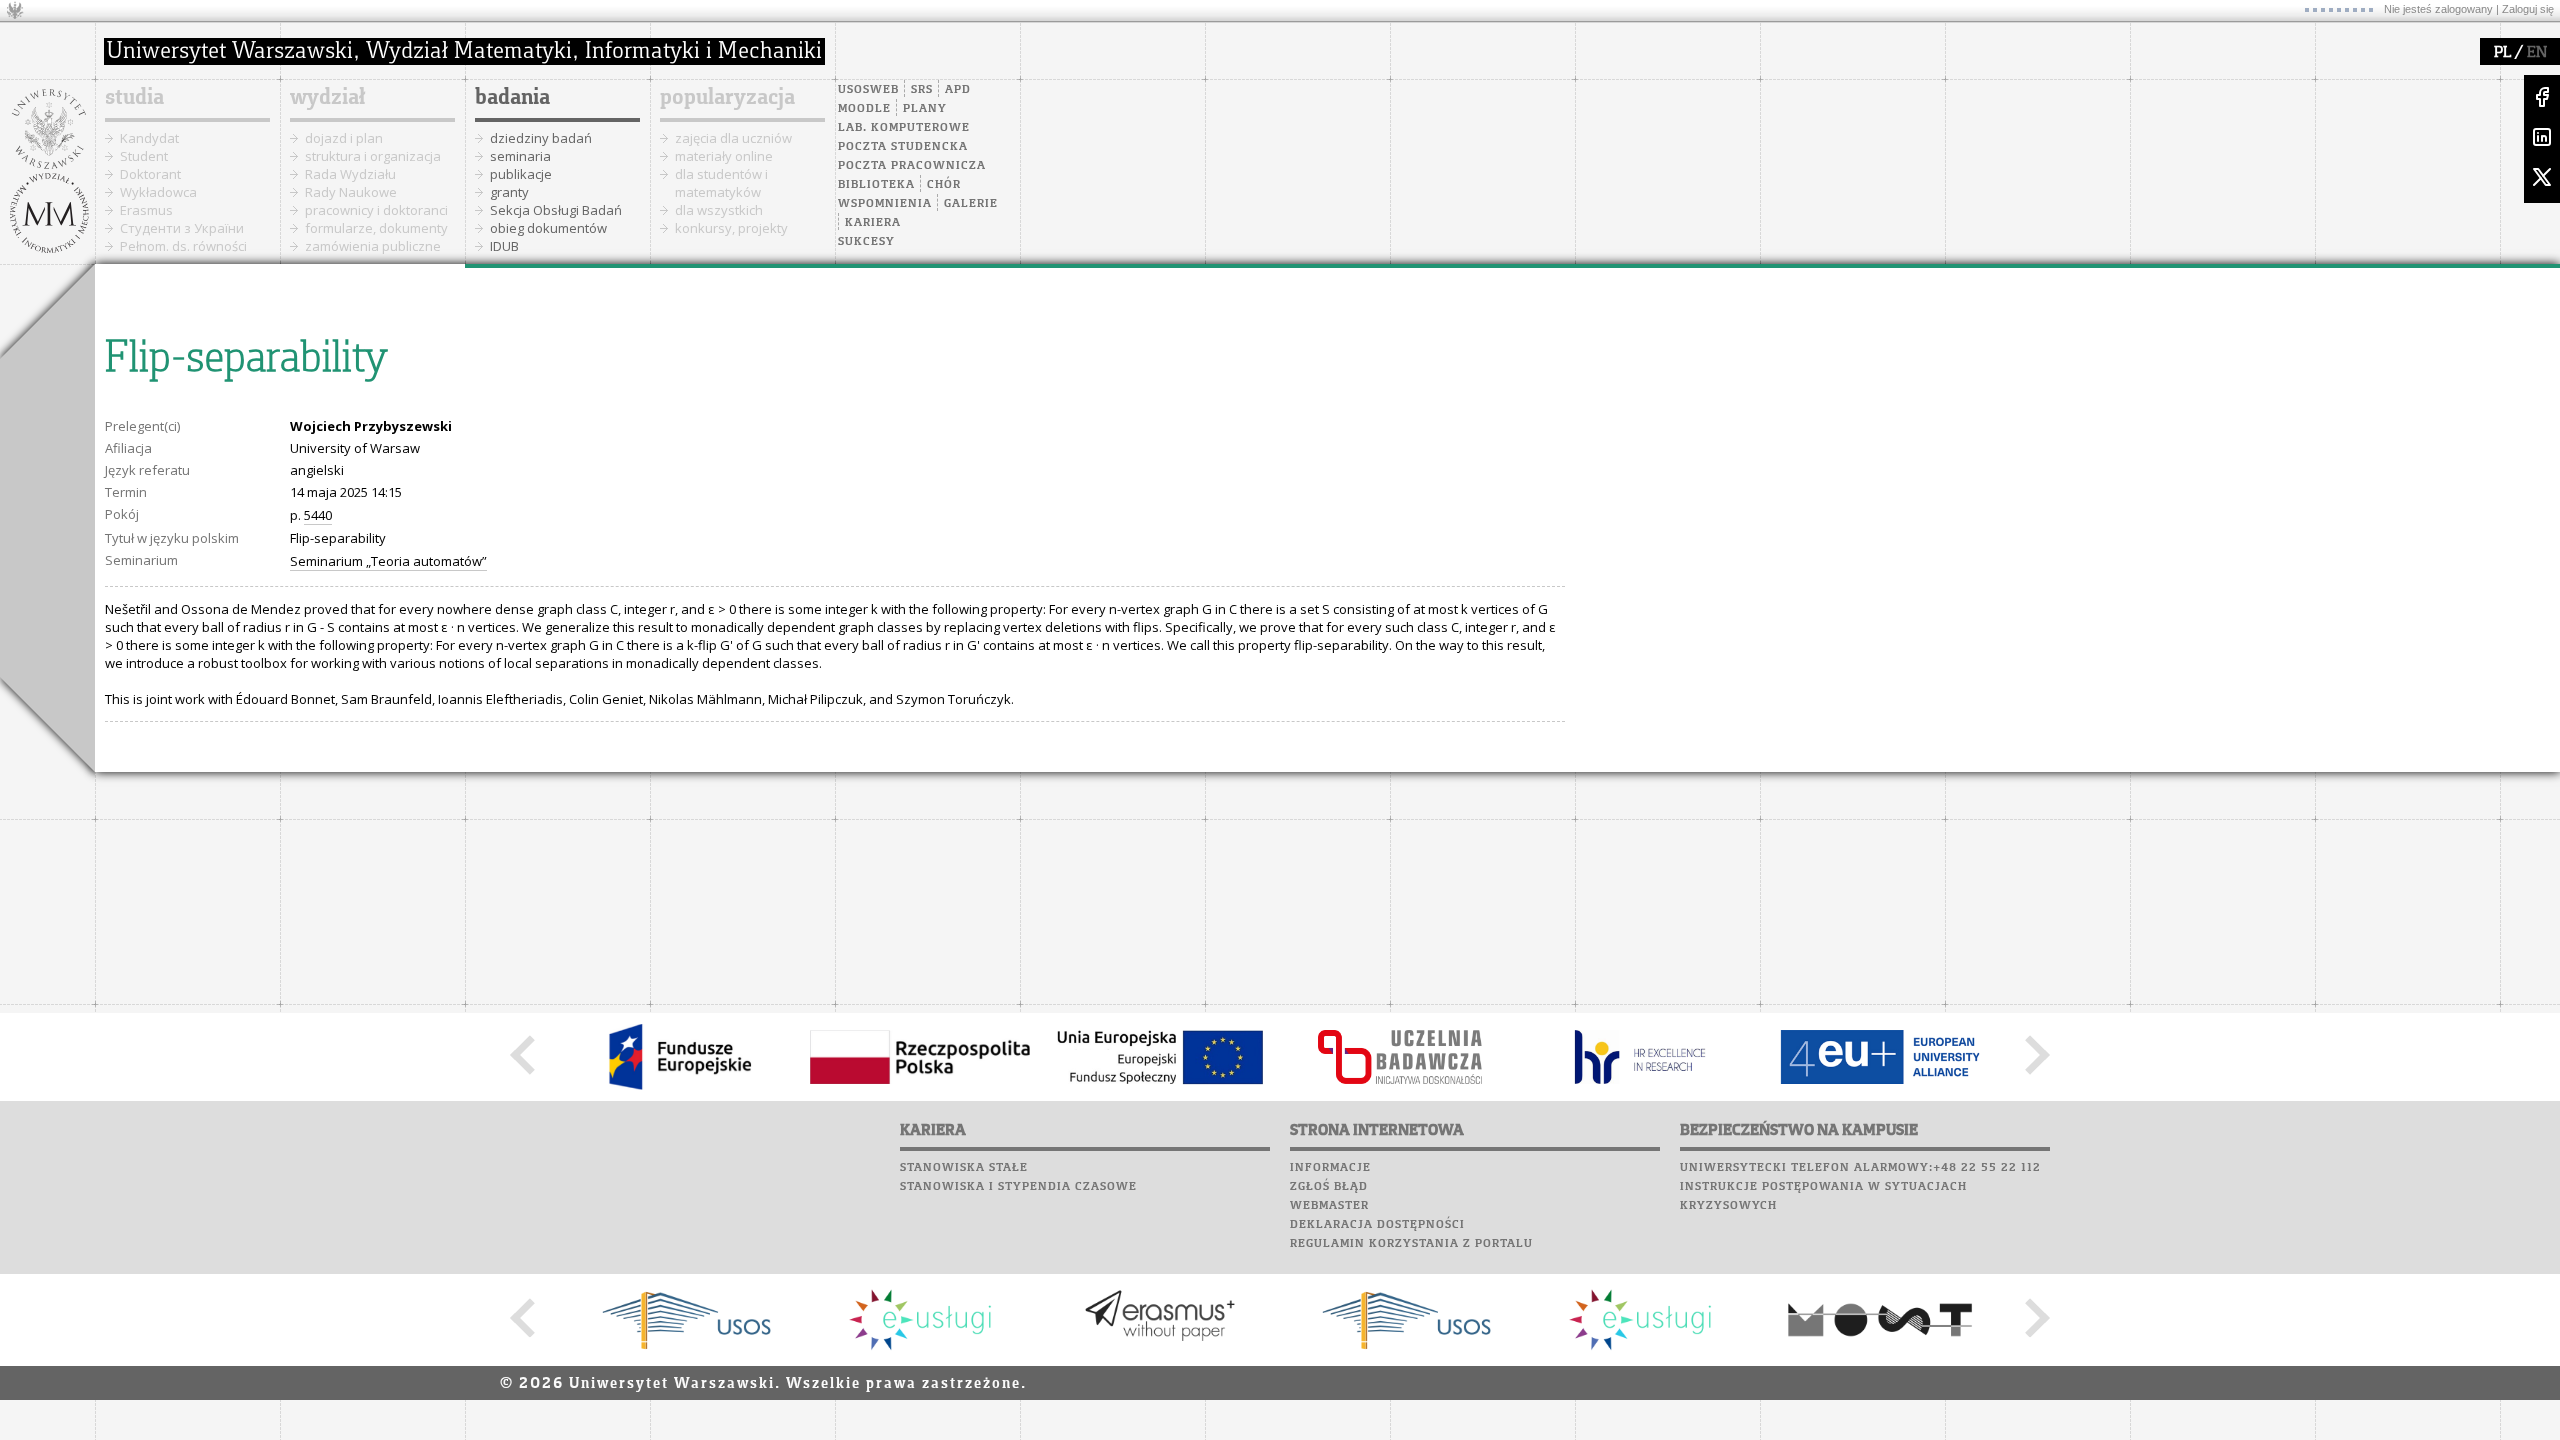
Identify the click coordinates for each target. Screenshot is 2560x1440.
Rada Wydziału (350, 174)
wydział (327, 98)
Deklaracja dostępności (1377, 1225)
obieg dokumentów (548, 228)
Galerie (971, 204)
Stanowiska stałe (964, 1168)
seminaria (520, 156)
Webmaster (1329, 1206)
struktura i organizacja (373, 156)
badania (512, 98)
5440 (318, 515)
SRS (922, 90)
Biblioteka (876, 185)
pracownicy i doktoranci (376, 210)
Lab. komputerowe (904, 128)
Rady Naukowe (351, 192)
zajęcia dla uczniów (733, 138)
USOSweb (868, 90)
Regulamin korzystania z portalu (1411, 1244)
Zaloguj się (2528, 9)
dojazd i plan (344, 138)
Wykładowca (158, 192)
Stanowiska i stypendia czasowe (1018, 1187)
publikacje (521, 174)
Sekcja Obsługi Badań (556, 210)
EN (2537, 53)
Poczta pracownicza (912, 166)
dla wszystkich (719, 210)
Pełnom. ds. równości (183, 246)
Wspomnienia (885, 204)
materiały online (724, 156)
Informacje (1330, 1168)
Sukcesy (866, 242)
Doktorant (150, 174)
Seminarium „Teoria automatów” (388, 561)
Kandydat (149, 138)
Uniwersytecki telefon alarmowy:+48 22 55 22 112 (1860, 1168)
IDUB (504, 246)
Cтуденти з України (182, 228)
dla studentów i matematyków (721, 183)
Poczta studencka (903, 147)
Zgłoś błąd (1329, 1187)
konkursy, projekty (731, 228)
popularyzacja (727, 98)
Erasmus (146, 210)
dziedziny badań (541, 138)
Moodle (864, 109)
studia (134, 98)
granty (509, 192)
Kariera (873, 223)
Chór (944, 185)
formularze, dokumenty (376, 228)
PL (2502, 53)
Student (144, 156)
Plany (925, 109)
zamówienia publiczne (373, 246)
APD (958, 90)
